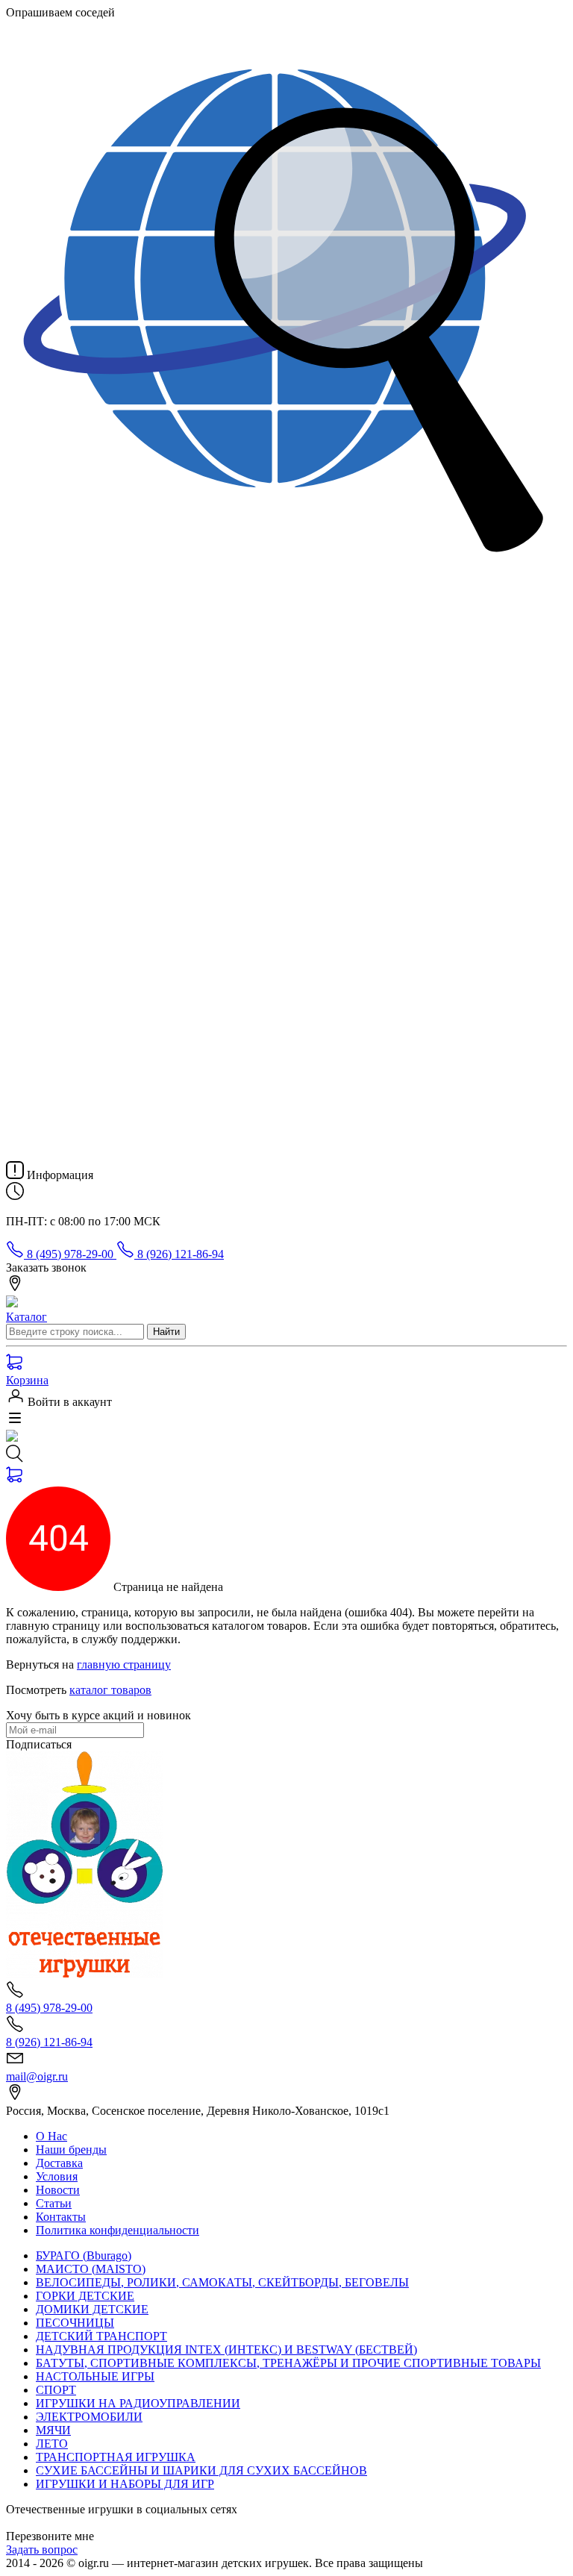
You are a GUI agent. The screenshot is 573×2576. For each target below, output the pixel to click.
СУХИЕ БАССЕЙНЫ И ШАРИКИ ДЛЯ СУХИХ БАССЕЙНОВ (201, 2470)
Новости (58, 2190)
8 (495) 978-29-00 (70, 1254)
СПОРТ (56, 2390)
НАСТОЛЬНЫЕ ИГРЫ (95, 2376)
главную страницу (124, 1664)
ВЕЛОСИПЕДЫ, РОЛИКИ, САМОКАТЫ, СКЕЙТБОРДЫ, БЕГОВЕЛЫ (222, 2282)
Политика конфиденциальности (118, 2230)
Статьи (54, 2203)
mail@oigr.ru (37, 2076)
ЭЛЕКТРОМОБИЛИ (89, 2417)
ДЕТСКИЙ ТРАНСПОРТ (101, 2336)
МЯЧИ (53, 2430)
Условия (57, 2176)
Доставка (59, 2163)
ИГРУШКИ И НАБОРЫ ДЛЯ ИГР (125, 2484)
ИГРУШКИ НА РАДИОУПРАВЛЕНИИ (138, 2403)
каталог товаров (110, 1690)
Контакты (61, 2217)
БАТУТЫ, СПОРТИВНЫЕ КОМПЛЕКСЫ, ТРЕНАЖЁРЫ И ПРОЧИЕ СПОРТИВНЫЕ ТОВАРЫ (288, 2363)
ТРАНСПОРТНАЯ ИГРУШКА (116, 2457)
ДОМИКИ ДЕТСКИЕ (92, 2309)
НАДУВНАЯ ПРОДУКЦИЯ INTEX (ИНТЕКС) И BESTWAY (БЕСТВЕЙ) (226, 2350)
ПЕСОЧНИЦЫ (75, 2323)
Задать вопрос (42, 2550)
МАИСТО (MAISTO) (91, 2269)
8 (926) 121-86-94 (179, 1254)
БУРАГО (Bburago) (84, 2255)
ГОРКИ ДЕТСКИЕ (85, 2296)
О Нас (51, 2136)
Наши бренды (71, 2150)
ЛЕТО (52, 2444)
